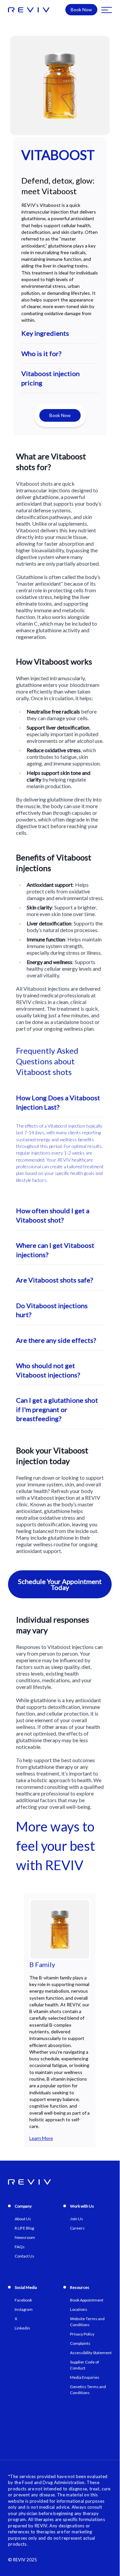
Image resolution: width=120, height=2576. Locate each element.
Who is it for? (41, 353)
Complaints (80, 2343)
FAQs (20, 2247)
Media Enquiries (85, 2377)
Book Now (81, 9)
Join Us (76, 2219)
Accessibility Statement (91, 2353)
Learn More (41, 2138)
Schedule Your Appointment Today (60, 1584)
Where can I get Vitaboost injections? (55, 1250)
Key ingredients (45, 333)
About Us (23, 2219)
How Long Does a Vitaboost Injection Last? (58, 1102)
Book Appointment (87, 2300)
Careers (77, 2228)
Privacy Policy (82, 2334)
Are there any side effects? (56, 1340)
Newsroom (25, 2237)
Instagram (24, 2309)
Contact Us (24, 2256)
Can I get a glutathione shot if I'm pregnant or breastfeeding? (57, 1409)
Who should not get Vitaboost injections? (48, 1370)
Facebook (23, 2300)
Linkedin (22, 2328)
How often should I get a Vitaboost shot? (53, 1215)
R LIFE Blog (24, 2228)
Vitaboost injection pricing (50, 378)
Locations (79, 2309)
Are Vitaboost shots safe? (54, 1280)
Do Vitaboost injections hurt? (52, 1310)
